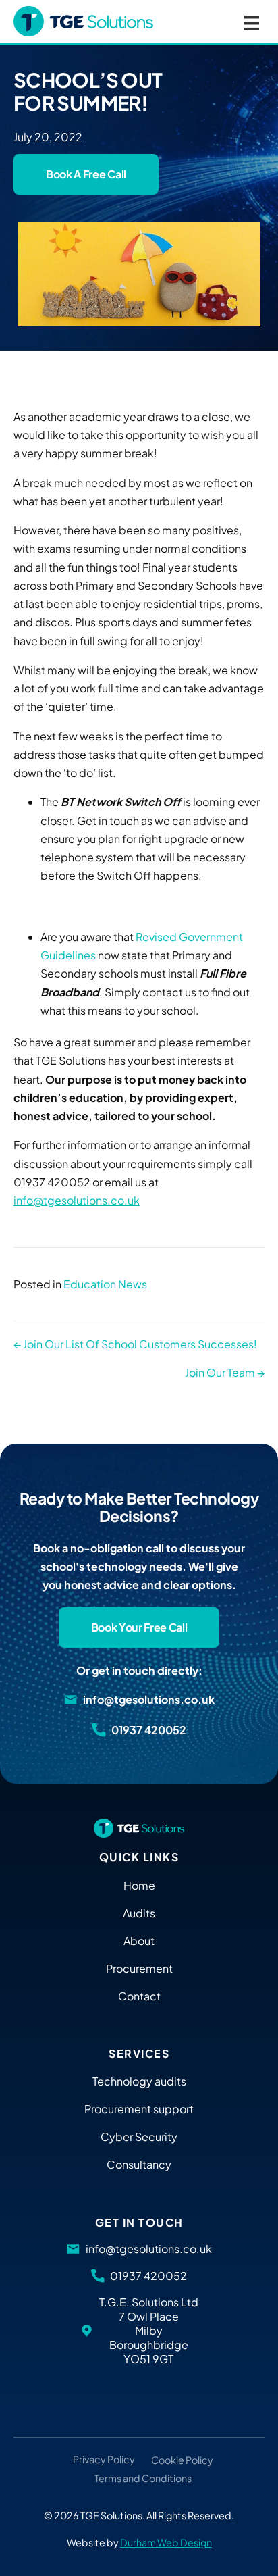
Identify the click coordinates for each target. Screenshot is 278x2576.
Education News (105, 1284)
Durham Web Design (166, 2542)
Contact (139, 1996)
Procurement (139, 1968)
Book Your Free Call (139, 1627)
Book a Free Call (86, 174)
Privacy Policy (104, 2460)
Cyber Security (139, 2137)
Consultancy (139, 2164)
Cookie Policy (182, 2460)
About (139, 1941)
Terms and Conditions (143, 2479)
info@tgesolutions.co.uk (77, 1200)
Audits (139, 1913)
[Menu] (252, 21)
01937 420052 (148, 1730)
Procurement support (139, 2109)
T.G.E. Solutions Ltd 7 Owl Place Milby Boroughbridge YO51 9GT (148, 2330)
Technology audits (139, 2081)
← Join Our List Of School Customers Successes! (135, 1344)
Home (139, 1885)
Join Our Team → (225, 1372)
